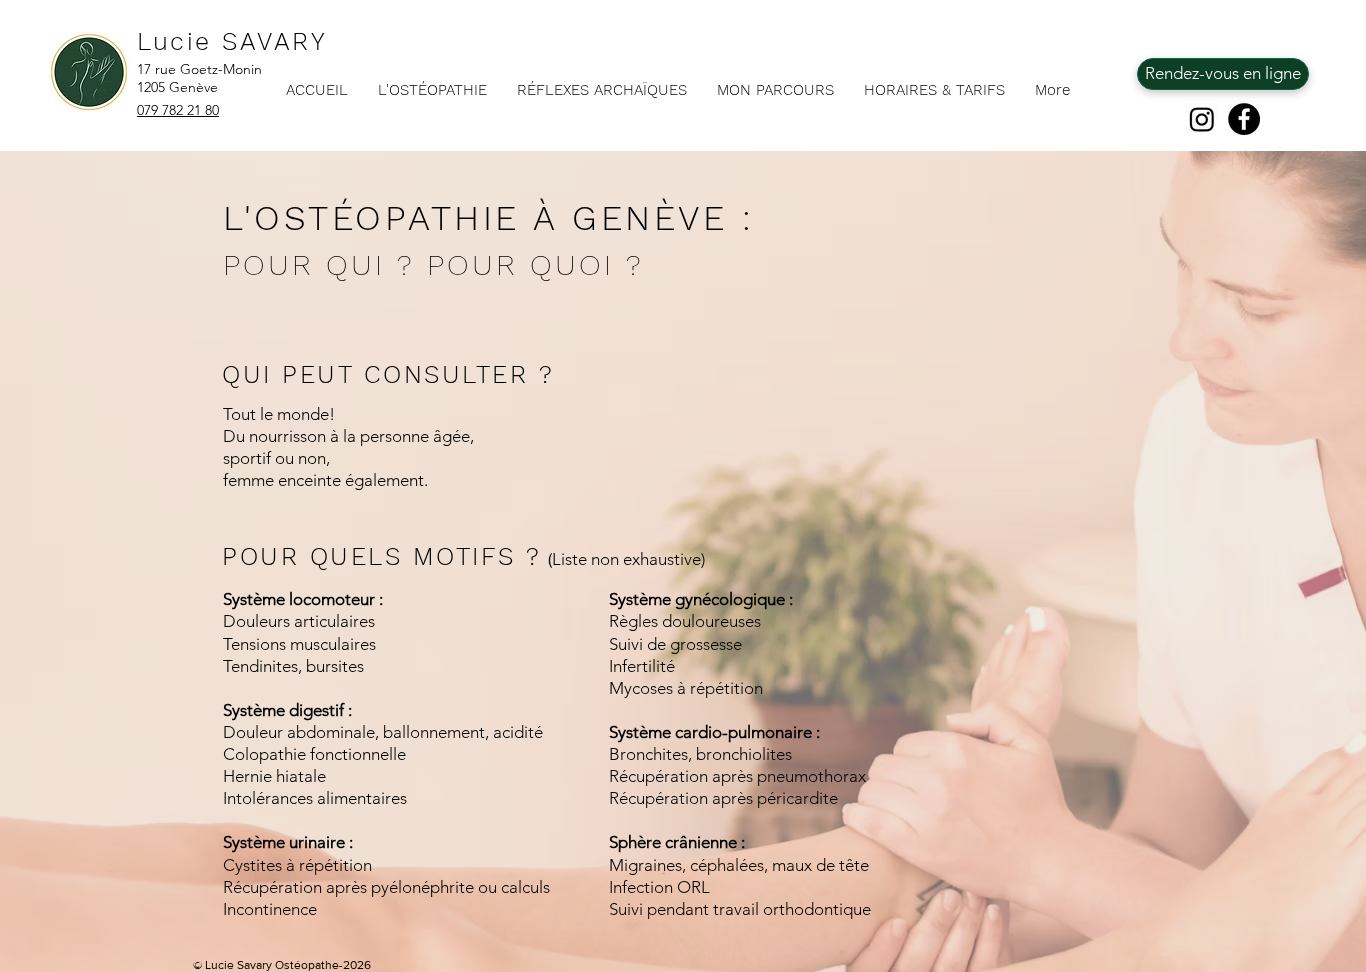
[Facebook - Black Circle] (1244, 119)
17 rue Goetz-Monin (199, 69)
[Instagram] (1202, 119)
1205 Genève (177, 87)
